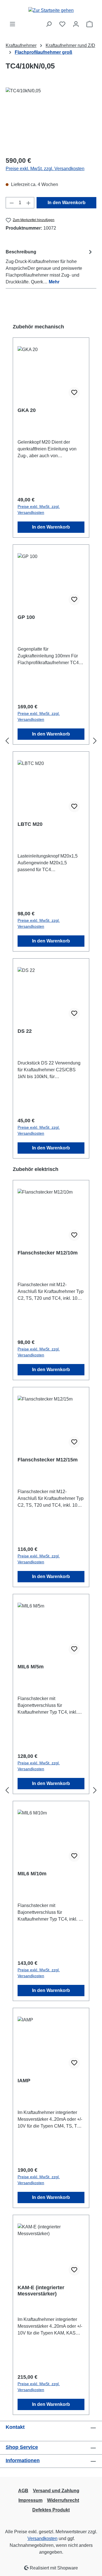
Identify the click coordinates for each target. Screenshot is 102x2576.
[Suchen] (49, 24)
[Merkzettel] (62, 24)
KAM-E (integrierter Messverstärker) (41, 2291)
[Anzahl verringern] (12, 203)
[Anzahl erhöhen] (29, 203)
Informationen (23, 2460)
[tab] (50, 267)
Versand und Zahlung (56, 2491)
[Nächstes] (95, 741)
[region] (51, 119)
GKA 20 (27, 410)
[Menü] (12, 24)
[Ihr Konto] (76, 24)
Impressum (30, 2500)
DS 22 (25, 1031)
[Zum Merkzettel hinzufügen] (74, 393)
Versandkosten (42, 2538)
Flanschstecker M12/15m (48, 1460)
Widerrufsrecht (63, 2500)
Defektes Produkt (51, 2510)
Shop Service (22, 2447)
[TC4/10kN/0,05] (51, 119)
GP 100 (26, 617)
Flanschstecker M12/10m (48, 1253)
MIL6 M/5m (31, 1667)
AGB (23, 2491)
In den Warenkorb (67, 203)
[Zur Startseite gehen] (51, 10)
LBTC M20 (30, 824)
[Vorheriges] (7, 741)
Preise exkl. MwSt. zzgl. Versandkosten (45, 169)
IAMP (24, 2081)
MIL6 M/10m (32, 1874)
